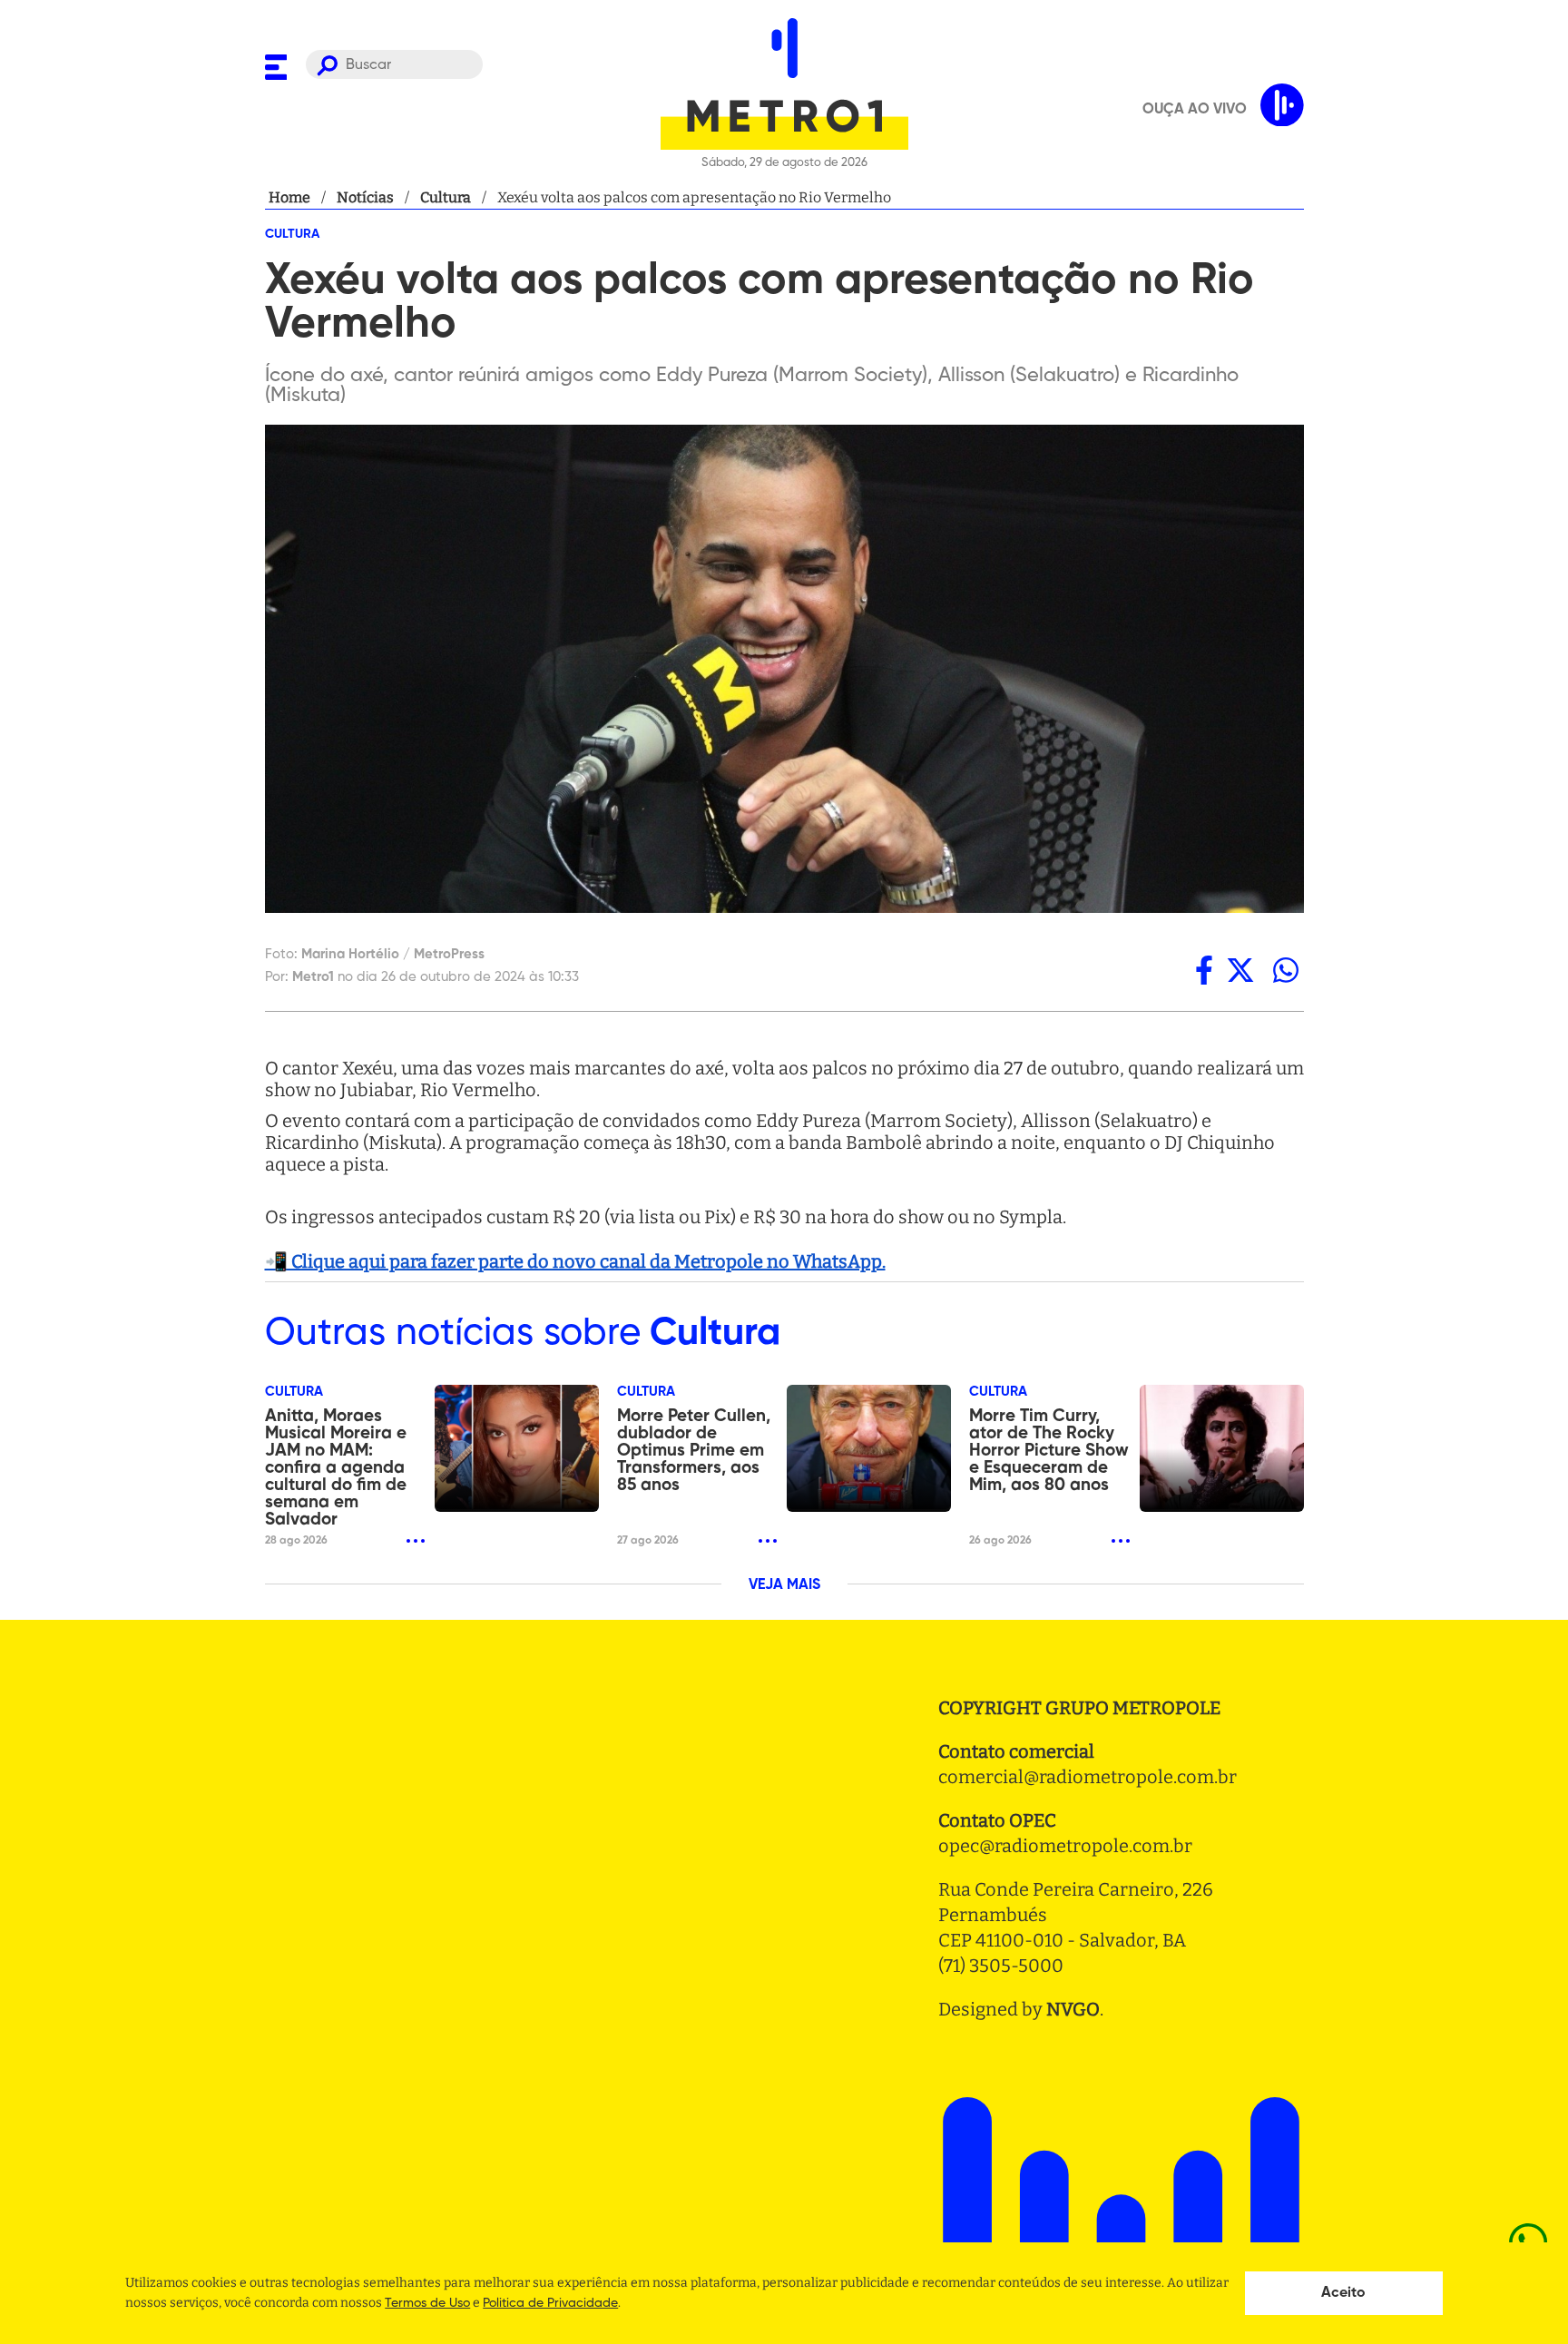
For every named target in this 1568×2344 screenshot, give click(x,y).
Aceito (1343, 2293)
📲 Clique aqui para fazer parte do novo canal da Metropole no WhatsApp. (575, 1261)
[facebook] (1204, 970)
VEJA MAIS (784, 1585)
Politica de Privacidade (550, 2303)
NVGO (1073, 2009)
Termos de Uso (427, 2303)
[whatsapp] (1286, 970)
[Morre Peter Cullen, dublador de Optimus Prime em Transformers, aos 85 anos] (869, 1448)
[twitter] (1240, 970)
